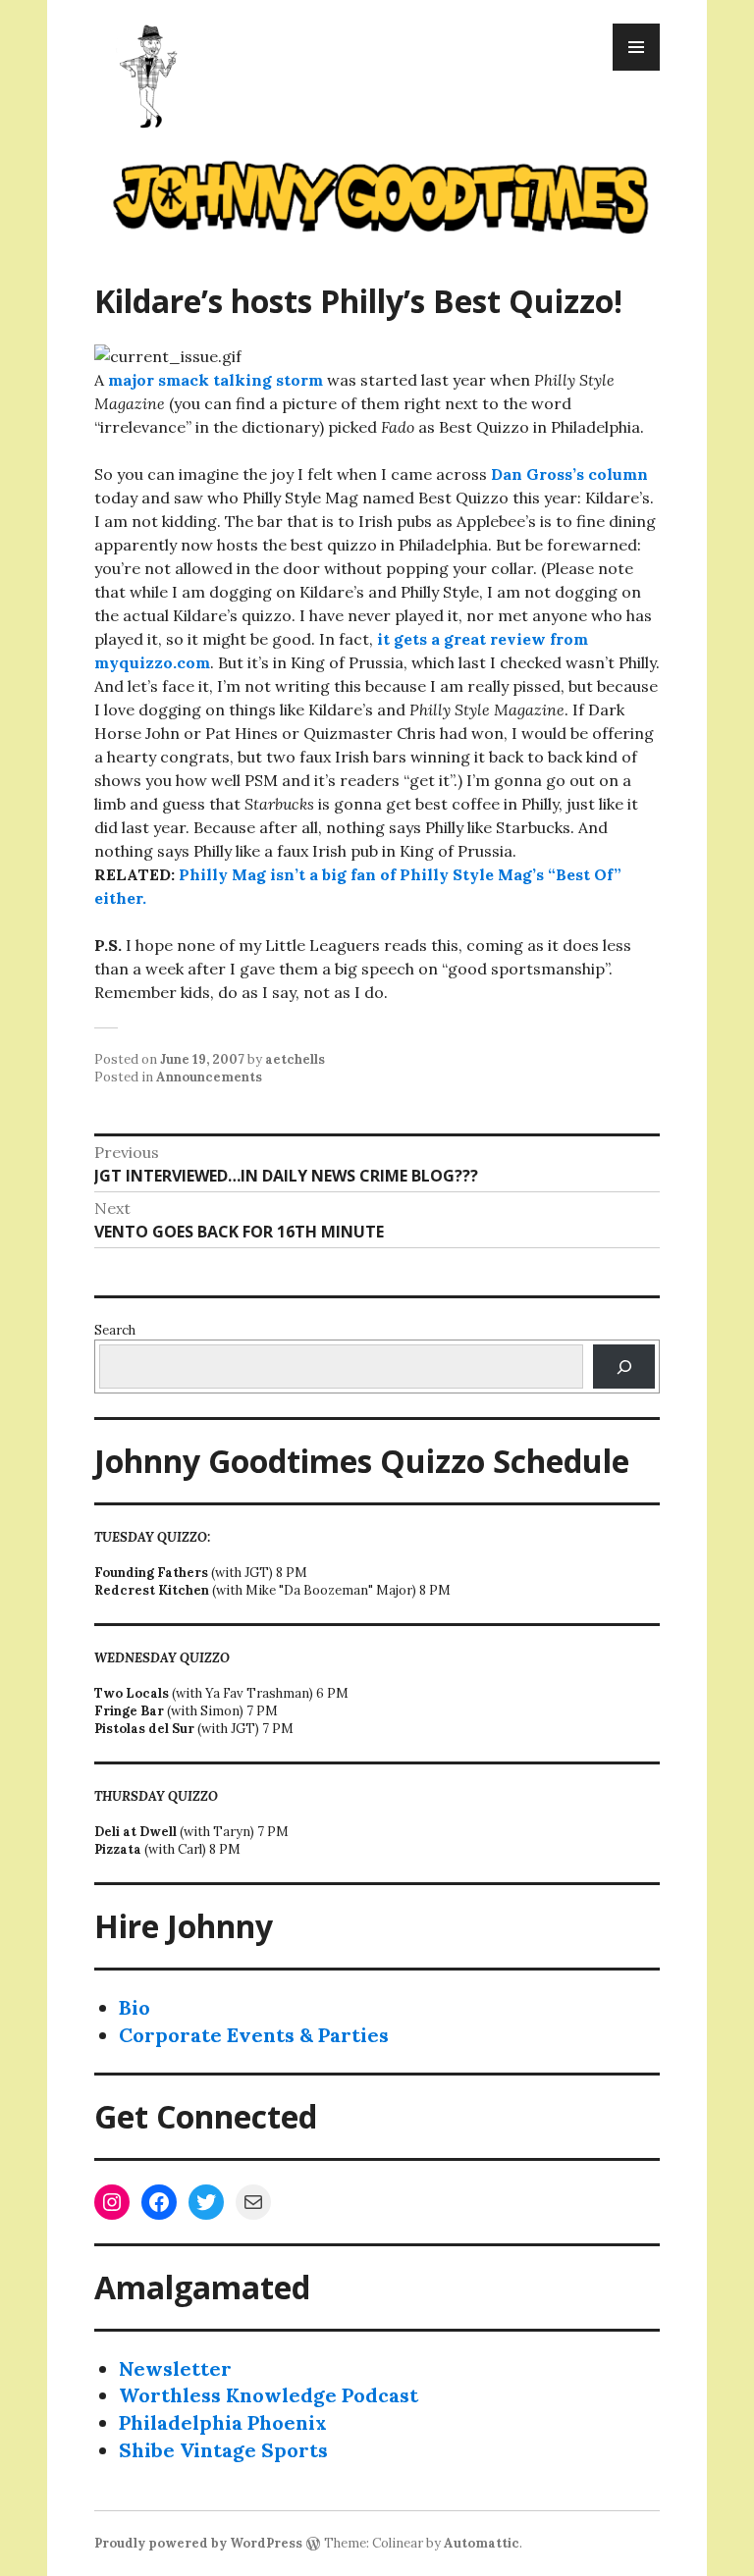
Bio (135, 2007)
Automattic (482, 2543)
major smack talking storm (215, 380)
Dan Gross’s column (569, 474)
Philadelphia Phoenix (223, 2422)
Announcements (209, 1077)
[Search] (624, 1367)
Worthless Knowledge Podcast (269, 2395)
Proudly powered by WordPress (198, 2543)
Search (115, 1330)
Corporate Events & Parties (254, 2035)
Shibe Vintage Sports (223, 2450)
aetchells (295, 1059)
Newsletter (175, 2368)
